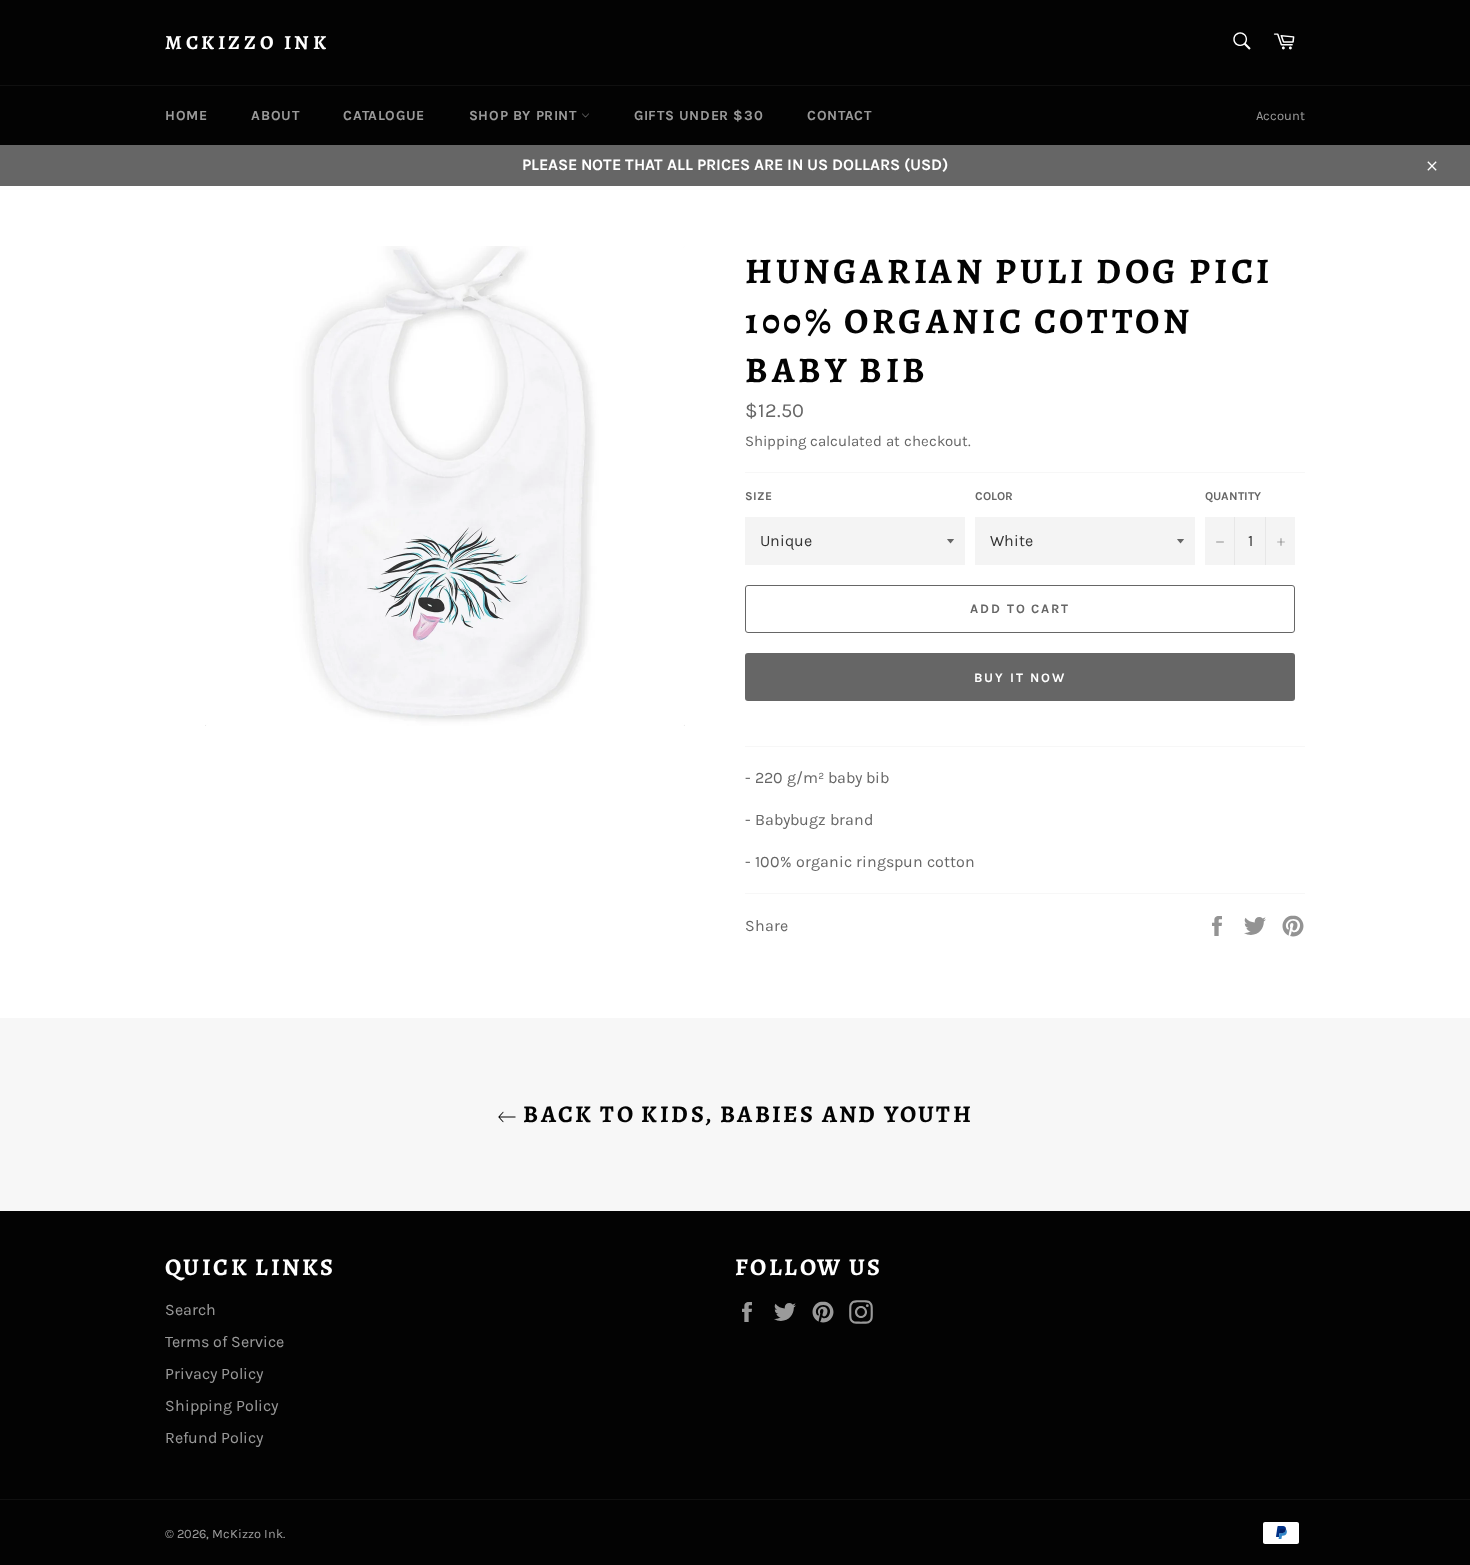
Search (190, 1309)
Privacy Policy (214, 1373)
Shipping (775, 441)
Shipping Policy (221, 1405)
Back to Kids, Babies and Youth (745, 1114)
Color (994, 496)
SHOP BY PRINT (525, 115)
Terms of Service (224, 1341)
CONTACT (839, 115)
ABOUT (275, 115)
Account (1280, 115)
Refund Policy (214, 1437)
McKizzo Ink (247, 42)
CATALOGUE (383, 115)
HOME (186, 115)
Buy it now (1020, 677)
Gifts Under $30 (698, 115)
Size (758, 496)
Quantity (1233, 496)
